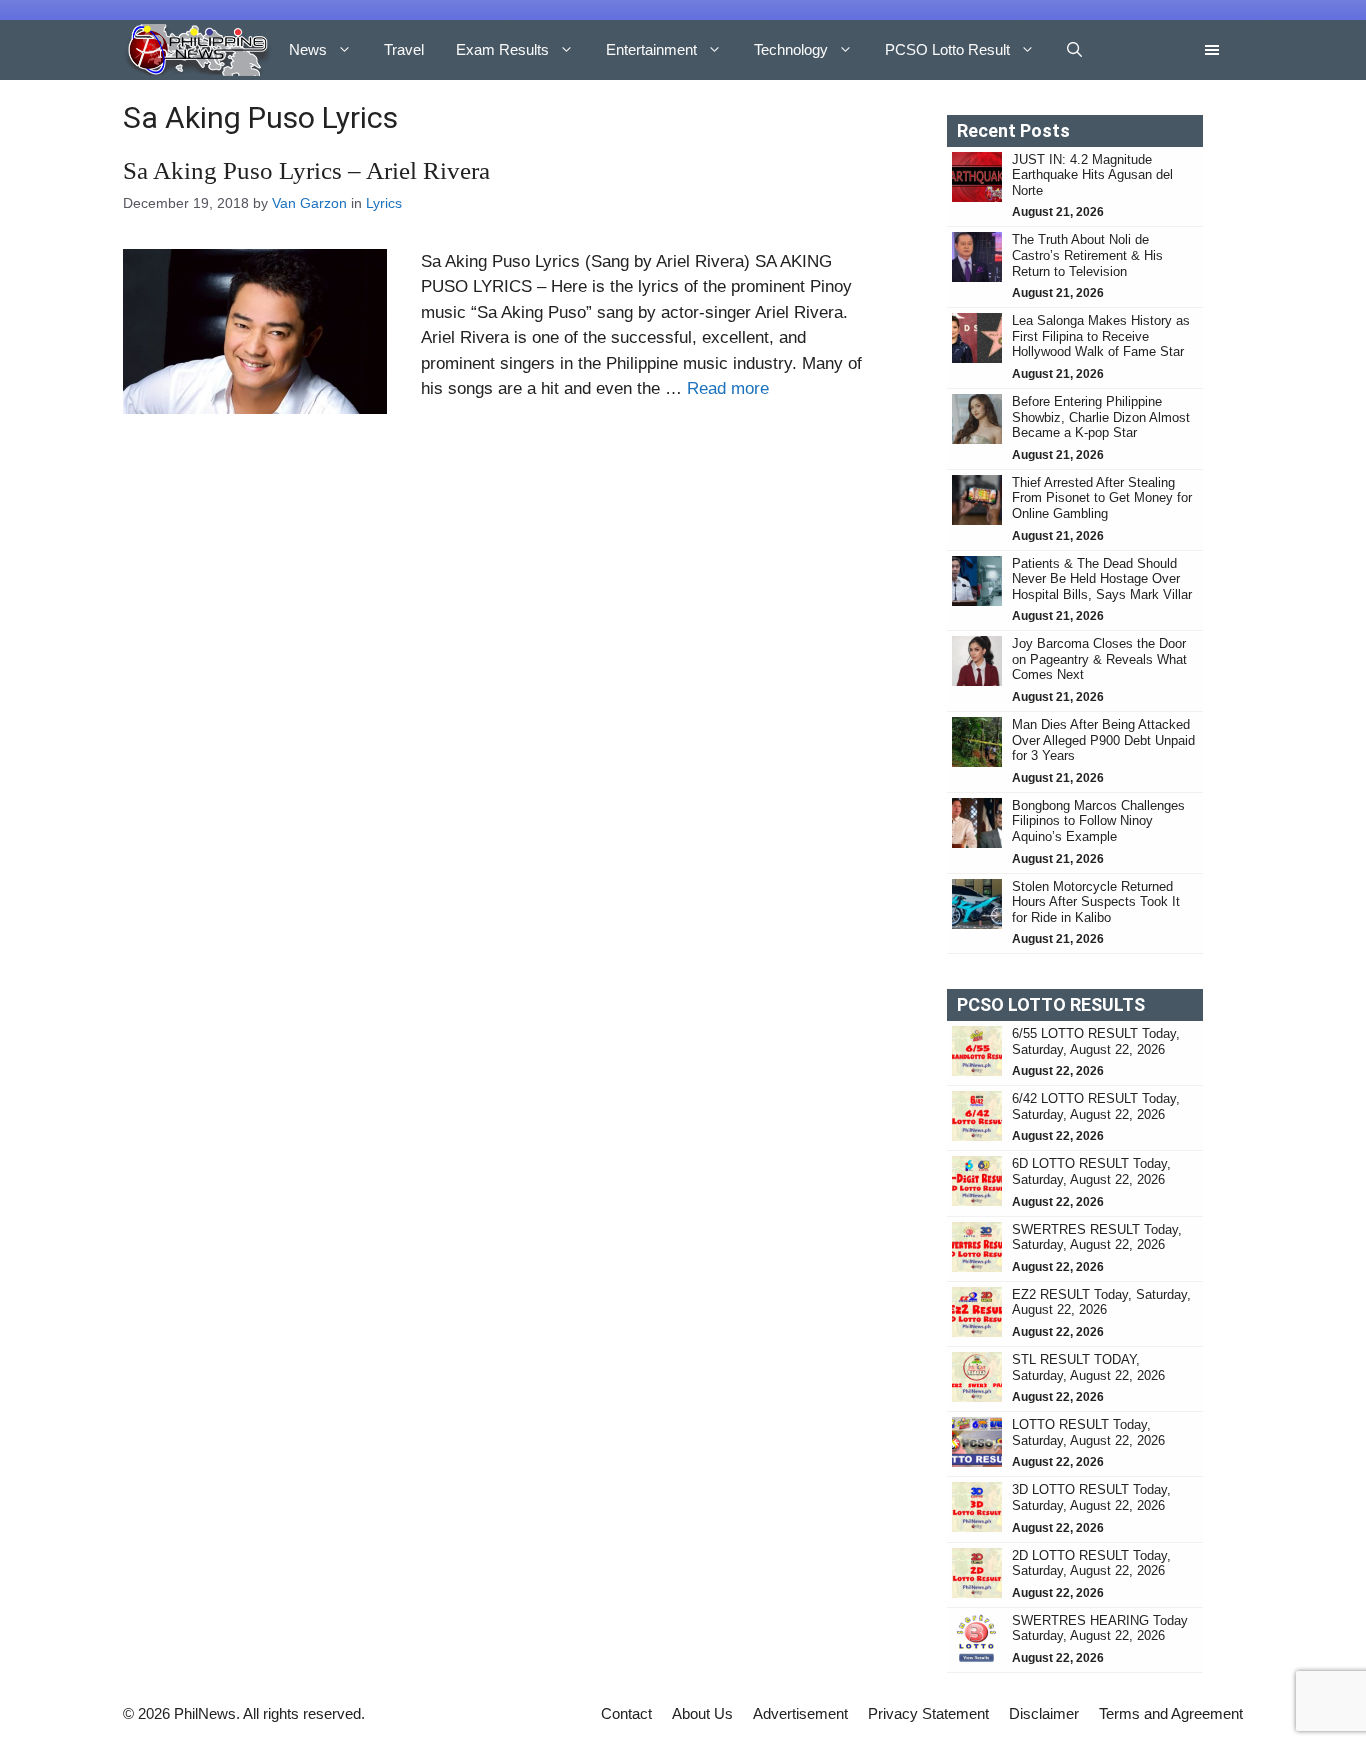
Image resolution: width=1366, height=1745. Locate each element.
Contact (626, 1713)
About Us (702, 1713)
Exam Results (502, 49)
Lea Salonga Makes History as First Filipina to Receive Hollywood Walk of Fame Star (1101, 336)
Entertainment (651, 49)
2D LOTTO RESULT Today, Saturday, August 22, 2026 (1091, 1563)
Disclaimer (1044, 1713)
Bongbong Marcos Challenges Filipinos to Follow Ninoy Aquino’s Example (1098, 821)
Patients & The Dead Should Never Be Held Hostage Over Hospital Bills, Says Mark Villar (1102, 579)
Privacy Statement (928, 1713)
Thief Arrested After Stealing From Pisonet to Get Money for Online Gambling (1102, 498)
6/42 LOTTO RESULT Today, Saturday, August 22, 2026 (1096, 1106)
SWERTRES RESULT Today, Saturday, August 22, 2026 (1097, 1237)
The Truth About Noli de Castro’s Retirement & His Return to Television (1087, 255)
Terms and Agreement (1171, 1713)
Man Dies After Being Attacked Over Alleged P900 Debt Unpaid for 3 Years (1103, 740)
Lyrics (384, 203)
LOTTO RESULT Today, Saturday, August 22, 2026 (1088, 1432)
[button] (1074, 50)
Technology (791, 49)
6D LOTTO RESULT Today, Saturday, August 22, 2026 (1091, 1171)
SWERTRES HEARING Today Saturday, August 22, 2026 (1100, 1628)
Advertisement (800, 1713)
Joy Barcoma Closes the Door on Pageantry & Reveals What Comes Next (1099, 659)
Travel (404, 49)
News (308, 49)
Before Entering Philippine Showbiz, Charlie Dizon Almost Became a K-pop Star (1101, 417)
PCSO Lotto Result (947, 49)
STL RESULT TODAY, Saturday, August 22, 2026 (1088, 1367)
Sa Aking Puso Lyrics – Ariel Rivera (306, 170)
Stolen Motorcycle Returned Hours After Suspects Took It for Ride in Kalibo (1096, 902)
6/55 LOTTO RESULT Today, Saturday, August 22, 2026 (1096, 1041)
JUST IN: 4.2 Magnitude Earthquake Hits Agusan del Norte (1092, 175)
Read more (728, 388)
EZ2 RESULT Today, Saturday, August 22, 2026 (1101, 1302)
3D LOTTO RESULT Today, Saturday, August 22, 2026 (1091, 1497)
